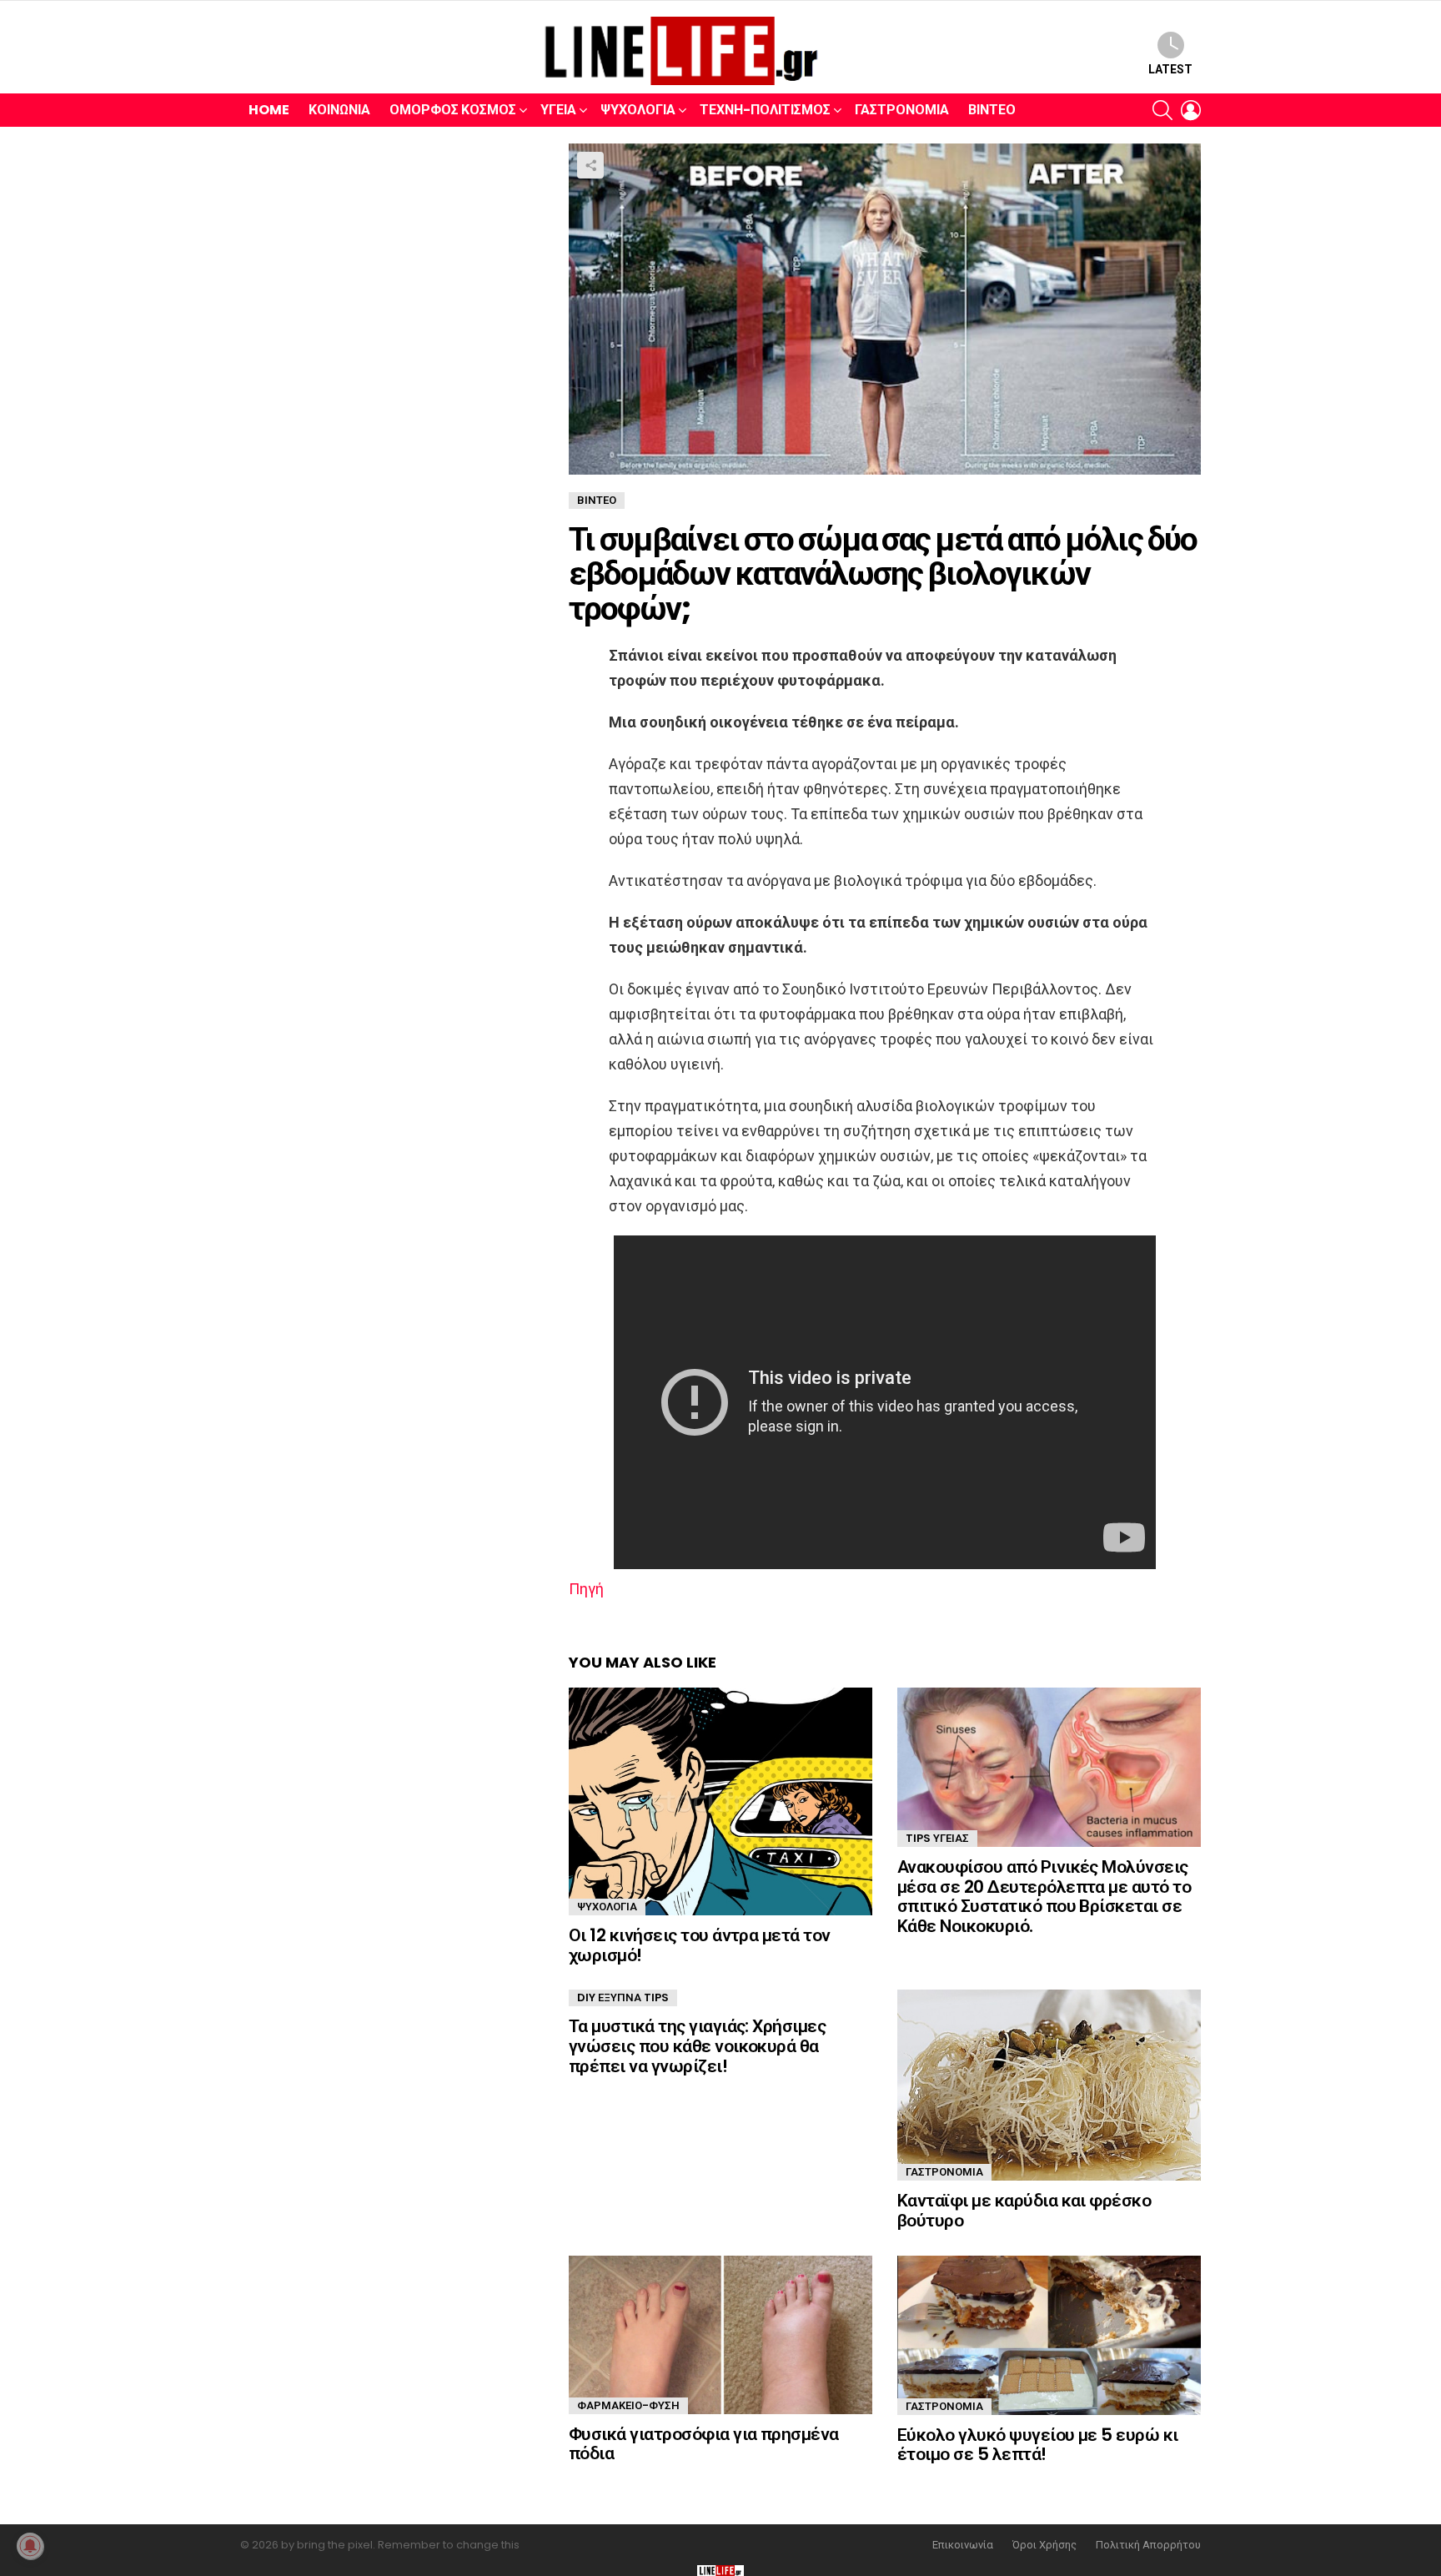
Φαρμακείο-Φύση (628, 2405)
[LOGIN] (1191, 110)
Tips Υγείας (937, 1838)
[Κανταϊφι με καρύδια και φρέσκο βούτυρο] (1049, 2085)
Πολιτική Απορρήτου (1148, 2545)
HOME (269, 110)
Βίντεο (992, 110)
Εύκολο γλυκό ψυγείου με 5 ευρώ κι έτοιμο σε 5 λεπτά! (1038, 2445)
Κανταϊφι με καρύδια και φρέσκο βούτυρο (1024, 2210)
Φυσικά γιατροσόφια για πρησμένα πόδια (704, 2444)
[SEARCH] (1162, 110)
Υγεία (558, 110)
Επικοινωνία (963, 2545)
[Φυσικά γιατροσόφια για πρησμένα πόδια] (720, 2335)
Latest (1170, 69)
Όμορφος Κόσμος (453, 110)
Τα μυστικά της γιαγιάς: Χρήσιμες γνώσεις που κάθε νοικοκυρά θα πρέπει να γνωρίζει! (697, 2045)
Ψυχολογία (638, 110)
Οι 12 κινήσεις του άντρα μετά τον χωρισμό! (700, 1945)
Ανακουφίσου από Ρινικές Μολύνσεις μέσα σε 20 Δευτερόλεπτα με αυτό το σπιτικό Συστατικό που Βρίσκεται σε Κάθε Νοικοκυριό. (1044, 1896)
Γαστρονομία (902, 110)
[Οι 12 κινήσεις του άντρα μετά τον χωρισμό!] (720, 1801)
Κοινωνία (339, 110)
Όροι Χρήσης (1044, 2545)
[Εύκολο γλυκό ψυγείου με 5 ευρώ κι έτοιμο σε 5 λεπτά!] (1049, 2335)
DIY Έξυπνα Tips (623, 1997)
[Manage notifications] (30, 2546)
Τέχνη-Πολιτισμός (765, 110)
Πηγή (586, 1589)
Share (590, 165)
